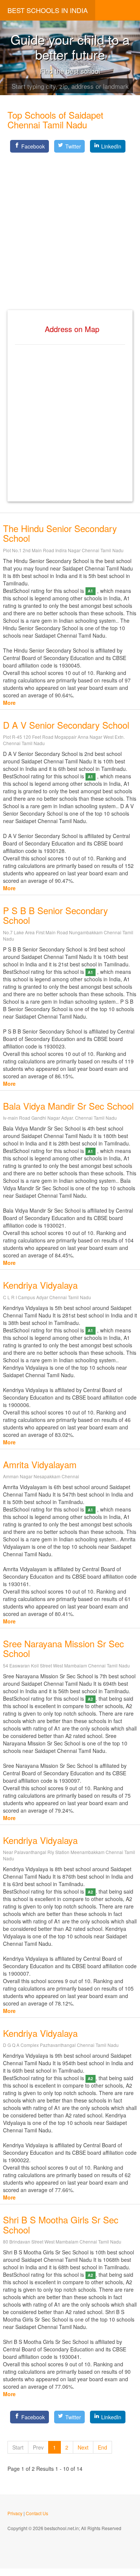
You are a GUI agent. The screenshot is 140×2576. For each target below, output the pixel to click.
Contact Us (37, 2513)
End (102, 2447)
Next (83, 2447)
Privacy (15, 2513)
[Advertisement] (70, 225)
